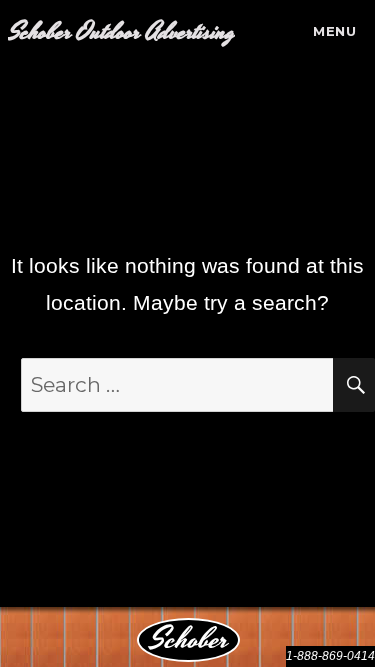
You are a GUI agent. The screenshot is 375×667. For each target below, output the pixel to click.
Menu (334, 31)
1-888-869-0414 (330, 656)
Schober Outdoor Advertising (121, 32)
